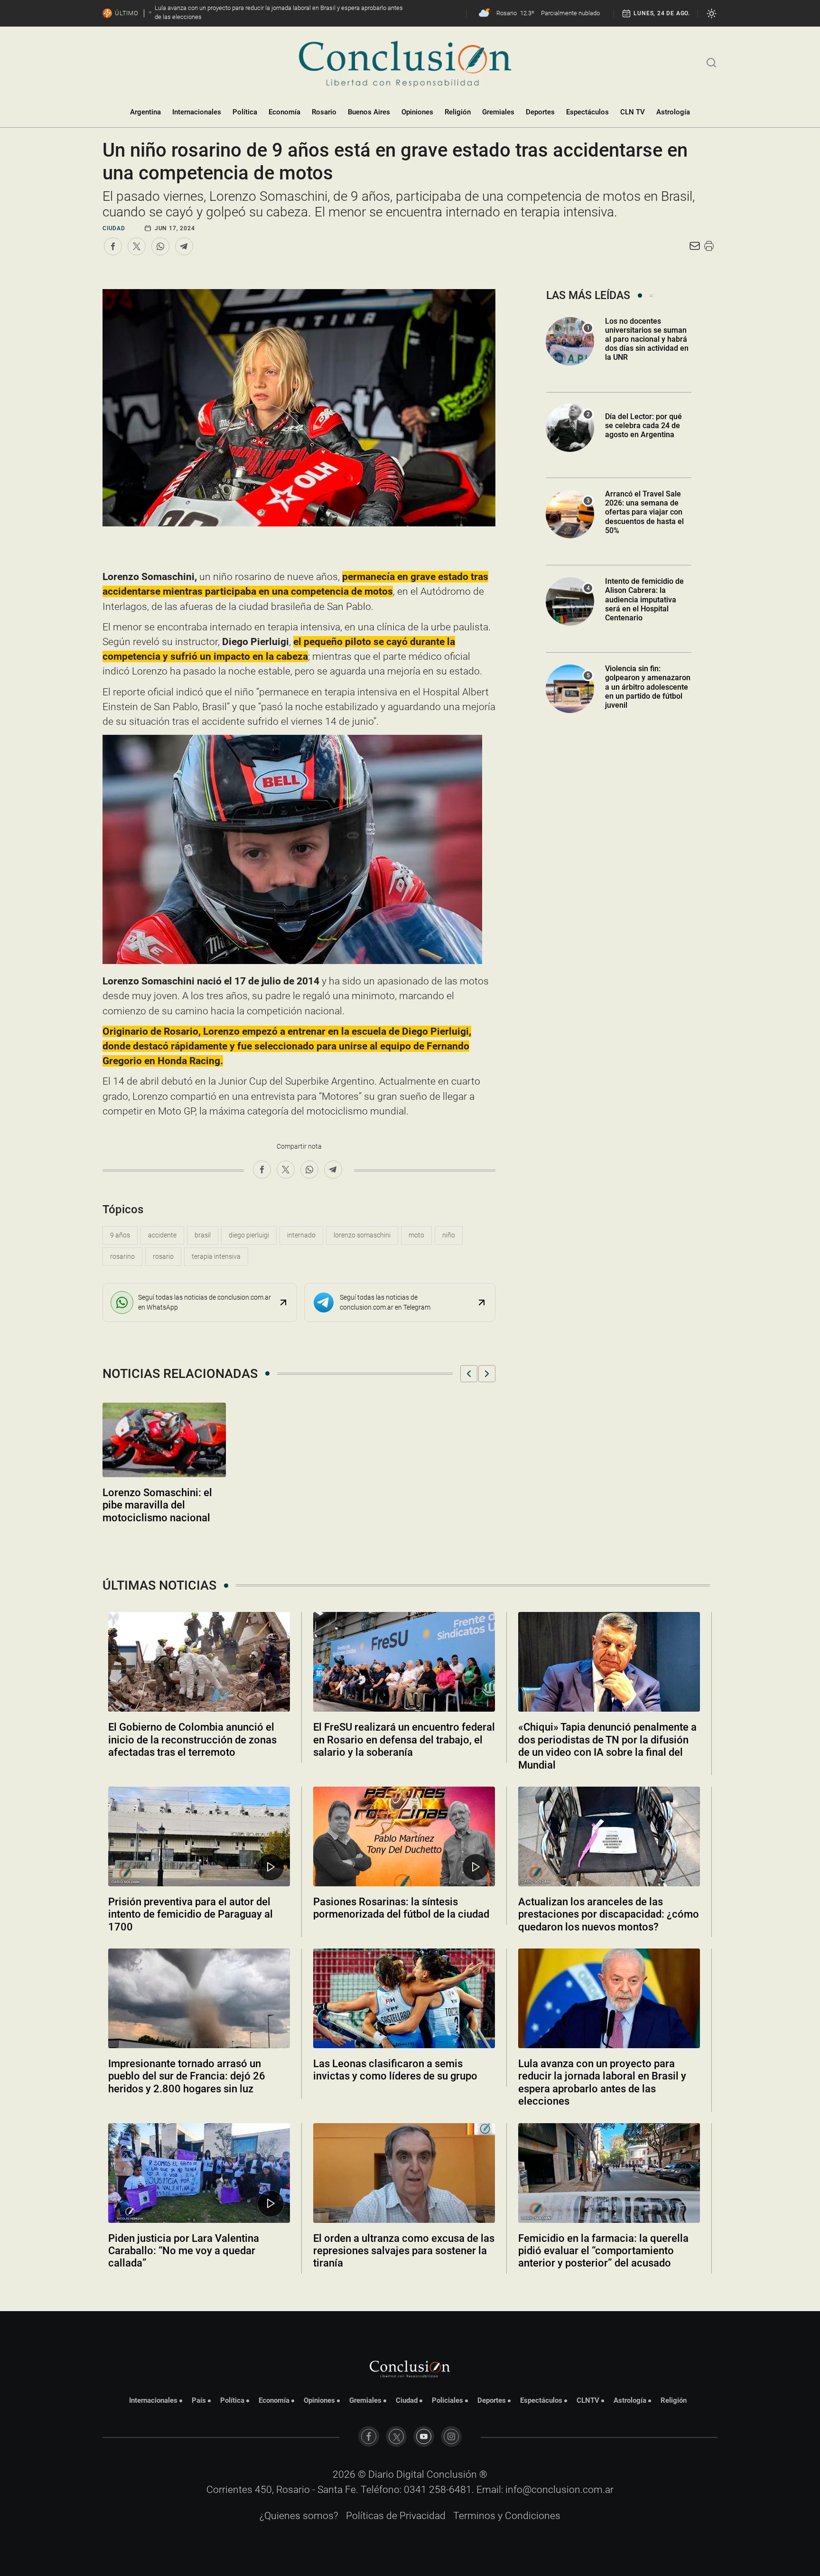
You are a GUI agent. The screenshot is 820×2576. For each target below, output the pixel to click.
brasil (203, 1235)
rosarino (122, 1256)
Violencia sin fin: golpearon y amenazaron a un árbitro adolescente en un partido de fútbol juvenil (648, 687)
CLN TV (633, 112)
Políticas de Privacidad (396, 2516)
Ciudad (114, 228)
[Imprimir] (709, 246)
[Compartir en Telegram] (184, 246)
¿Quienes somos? (299, 2516)
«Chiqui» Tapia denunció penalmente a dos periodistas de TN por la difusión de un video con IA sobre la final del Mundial (607, 1746)
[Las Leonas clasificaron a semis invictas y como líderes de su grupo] (404, 1998)
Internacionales (197, 112)
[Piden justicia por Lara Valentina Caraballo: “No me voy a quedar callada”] (199, 2173)
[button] (469, 1374)
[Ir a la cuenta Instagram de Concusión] (451, 2436)
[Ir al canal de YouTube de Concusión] (424, 2436)
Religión (458, 112)
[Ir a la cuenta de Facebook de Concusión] (369, 2436)
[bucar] (712, 62)
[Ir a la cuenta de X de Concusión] (396, 2436)
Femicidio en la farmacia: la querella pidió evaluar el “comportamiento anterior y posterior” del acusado (603, 2251)
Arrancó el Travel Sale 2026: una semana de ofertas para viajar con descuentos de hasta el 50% (644, 512)
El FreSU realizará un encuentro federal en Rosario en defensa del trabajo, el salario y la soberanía (404, 1740)
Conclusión (452, 2474)
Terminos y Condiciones (507, 2516)
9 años (120, 1235)
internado (301, 1235)
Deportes (540, 112)
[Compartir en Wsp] (160, 246)
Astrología (673, 112)
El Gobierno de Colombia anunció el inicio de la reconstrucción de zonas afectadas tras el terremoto (192, 1740)
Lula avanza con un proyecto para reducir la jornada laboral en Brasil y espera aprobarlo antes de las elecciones (602, 2082)
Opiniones (417, 112)
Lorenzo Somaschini (362, 1235)
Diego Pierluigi (249, 1235)
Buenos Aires (369, 112)
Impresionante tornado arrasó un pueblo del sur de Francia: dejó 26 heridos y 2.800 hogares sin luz (187, 2076)
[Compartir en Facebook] (113, 246)
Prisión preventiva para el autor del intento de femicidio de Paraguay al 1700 (191, 1914)
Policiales (447, 2400)
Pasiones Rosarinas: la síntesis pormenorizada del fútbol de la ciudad (401, 1908)
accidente (162, 1235)
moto (416, 1235)
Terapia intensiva (216, 1256)
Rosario (324, 112)
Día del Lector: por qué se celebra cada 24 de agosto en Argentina (643, 426)
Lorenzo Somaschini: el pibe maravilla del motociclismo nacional (157, 1505)
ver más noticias (410, 2289)
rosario (163, 1256)
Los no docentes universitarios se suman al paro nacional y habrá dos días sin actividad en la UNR (647, 339)
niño (449, 1235)
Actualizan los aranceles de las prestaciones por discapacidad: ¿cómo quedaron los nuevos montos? (609, 1914)
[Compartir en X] (137, 246)
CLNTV (588, 2400)
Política (245, 112)
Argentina (145, 112)
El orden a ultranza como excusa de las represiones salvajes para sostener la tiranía (404, 2251)
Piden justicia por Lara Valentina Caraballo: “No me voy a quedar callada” (184, 2251)
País (199, 2400)
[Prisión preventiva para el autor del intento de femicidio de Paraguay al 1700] (199, 1836)
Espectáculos (587, 112)
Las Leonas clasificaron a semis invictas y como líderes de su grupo (395, 2070)
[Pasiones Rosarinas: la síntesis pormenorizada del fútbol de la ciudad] (404, 1836)
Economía (284, 112)
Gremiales (498, 112)
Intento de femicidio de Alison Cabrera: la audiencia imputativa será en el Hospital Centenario (644, 600)
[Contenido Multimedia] (271, 1867)
